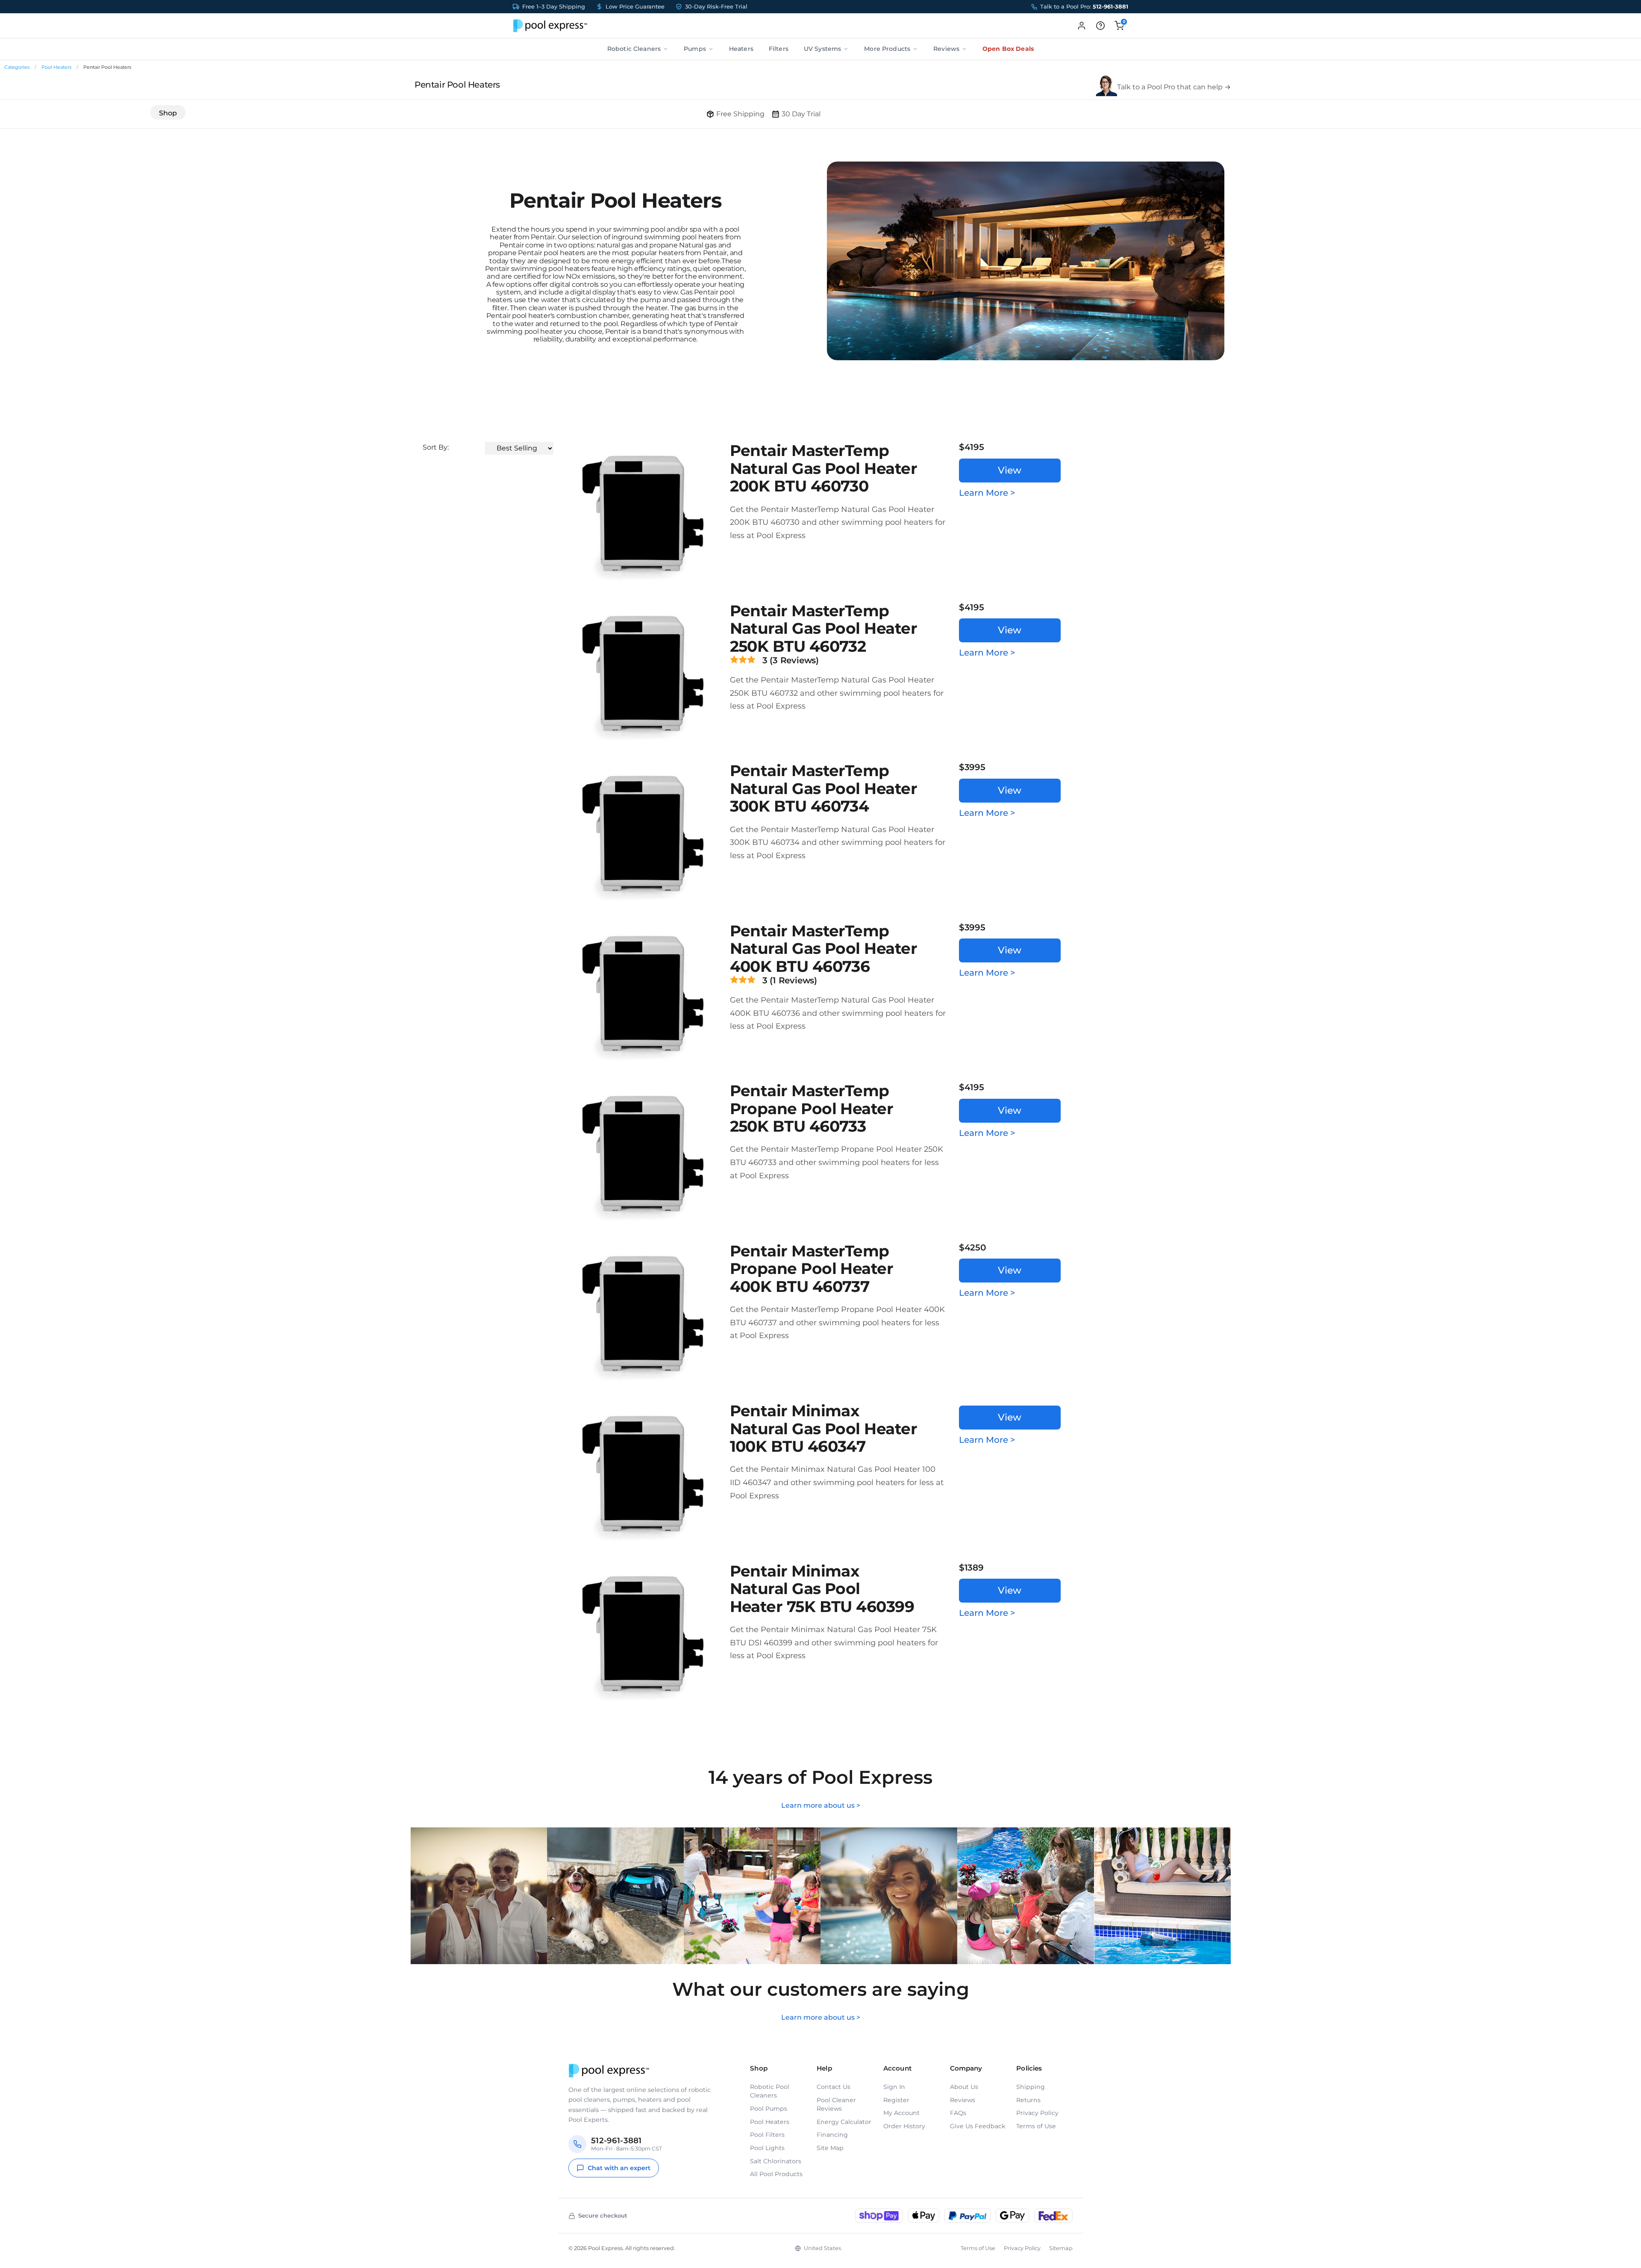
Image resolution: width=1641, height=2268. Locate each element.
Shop (168, 113)
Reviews (946, 49)
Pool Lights (767, 2148)
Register (896, 2100)
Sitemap (1061, 2248)
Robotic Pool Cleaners (770, 2091)
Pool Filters (767, 2135)
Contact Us (834, 2087)
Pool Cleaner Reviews (836, 2104)
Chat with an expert (619, 2168)
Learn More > (987, 493)
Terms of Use (1036, 2126)
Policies (1029, 2068)
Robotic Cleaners (634, 49)
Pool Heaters (56, 67)
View (1010, 470)
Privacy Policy (1037, 2113)
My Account (901, 2113)
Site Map (830, 2148)
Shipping (1031, 2087)
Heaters (741, 49)
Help (824, 2068)
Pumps (695, 49)
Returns (1028, 2100)
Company (966, 2068)
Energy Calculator (844, 2122)
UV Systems (822, 49)
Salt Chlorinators (776, 2161)
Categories (17, 67)
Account (897, 2068)
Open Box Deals (1008, 49)
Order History (904, 2126)
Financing (832, 2135)
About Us (964, 2087)
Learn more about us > (821, 1805)
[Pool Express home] (550, 26)
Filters (779, 49)
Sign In (894, 2087)
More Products (887, 49)
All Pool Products (776, 2174)
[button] (1100, 26)
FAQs (958, 2113)
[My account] (1082, 26)
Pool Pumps (769, 2109)
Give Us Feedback (978, 2126)
